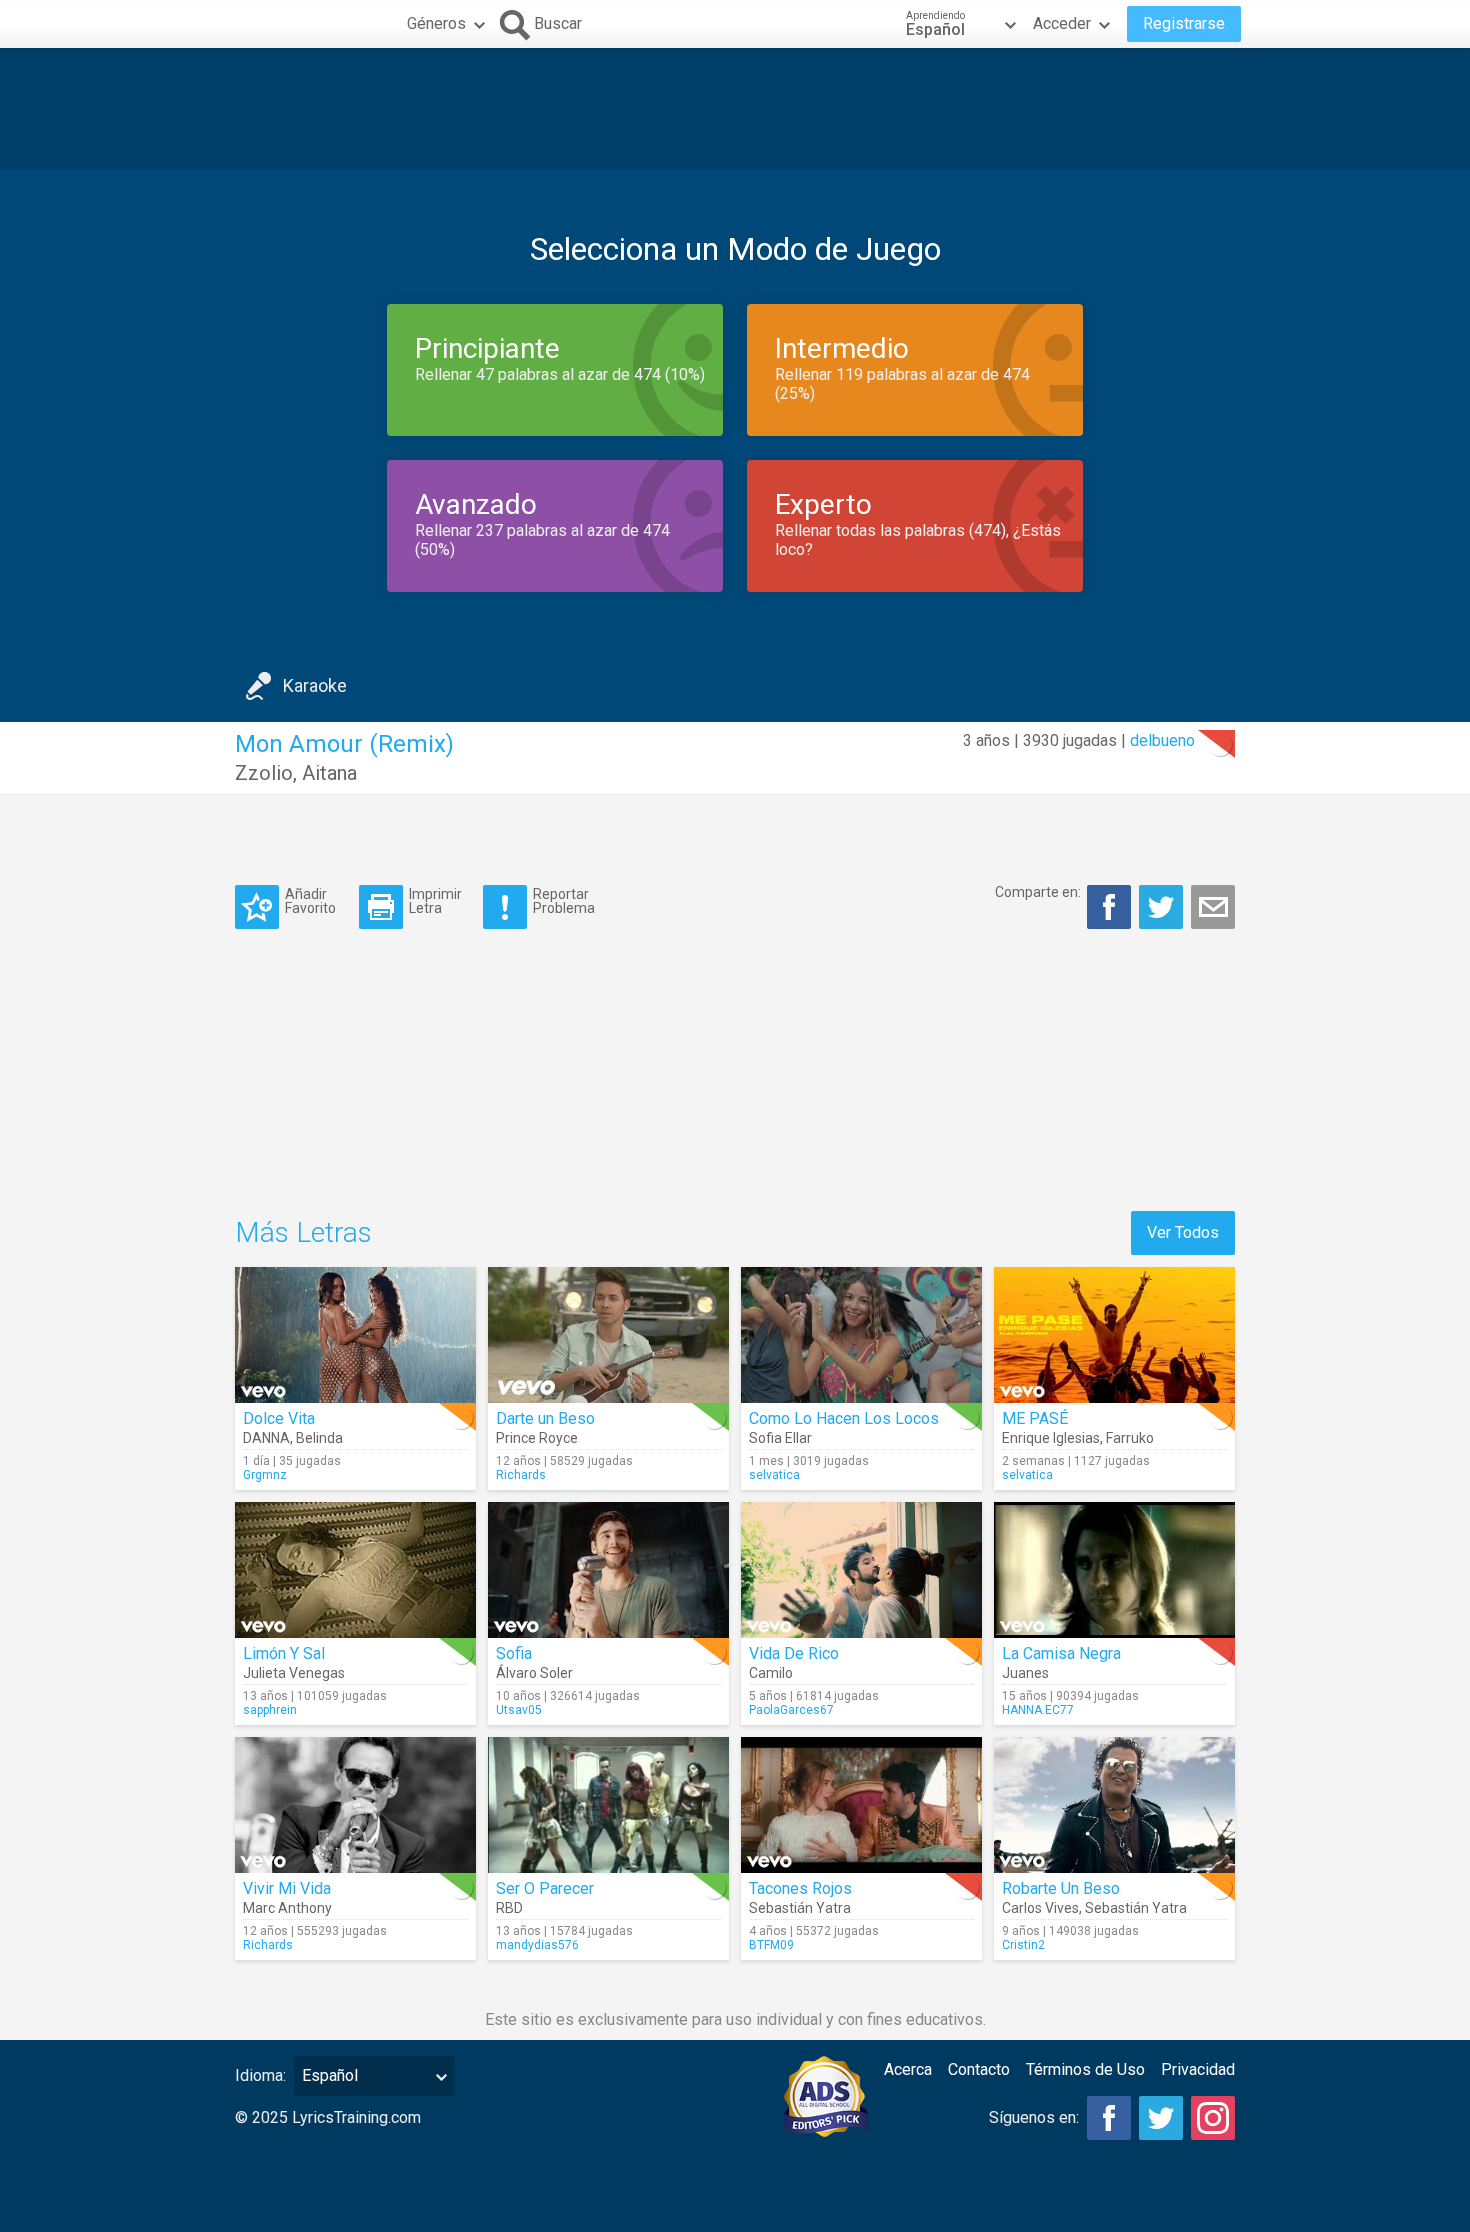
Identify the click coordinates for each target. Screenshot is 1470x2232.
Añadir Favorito (310, 900)
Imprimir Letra (435, 900)
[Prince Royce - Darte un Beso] (608, 1335)
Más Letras (303, 1232)
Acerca (908, 2069)
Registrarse (1184, 23)
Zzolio (264, 773)
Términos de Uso (1085, 2069)
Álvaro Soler (534, 1673)
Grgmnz (265, 1475)
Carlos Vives (1040, 1908)
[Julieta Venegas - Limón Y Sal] (355, 1570)
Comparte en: (1038, 892)
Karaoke (315, 685)
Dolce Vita (279, 1418)
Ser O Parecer (545, 1888)
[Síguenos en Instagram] (1213, 2118)
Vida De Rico (794, 1653)
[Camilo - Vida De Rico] (861, 1570)
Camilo (771, 1673)
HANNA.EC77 (1038, 1710)
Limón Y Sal (284, 1653)
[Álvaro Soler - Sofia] (608, 1570)
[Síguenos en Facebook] (1109, 2118)
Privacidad (1198, 2069)
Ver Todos (1183, 1232)
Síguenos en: (1034, 2117)
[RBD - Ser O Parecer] (608, 1805)
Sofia (514, 1653)
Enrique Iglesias (1051, 1438)
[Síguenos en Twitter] (1161, 2118)
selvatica (774, 1475)
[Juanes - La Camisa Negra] (1114, 1570)
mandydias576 (537, 1945)
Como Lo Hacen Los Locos (844, 1418)
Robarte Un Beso (1061, 1888)
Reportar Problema (564, 900)
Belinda (319, 1438)
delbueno (1162, 740)
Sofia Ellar (780, 1438)
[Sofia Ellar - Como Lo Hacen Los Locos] (861, 1335)
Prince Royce (537, 1438)
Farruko (1130, 1438)
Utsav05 (519, 1710)
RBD (509, 1908)
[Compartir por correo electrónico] (1213, 907)
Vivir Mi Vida (287, 1888)
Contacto (979, 2069)
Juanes (1025, 1673)
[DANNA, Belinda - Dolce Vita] (355, 1335)
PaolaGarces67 (791, 1710)
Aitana (329, 773)
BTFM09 (771, 1945)
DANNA (266, 1438)
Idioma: (260, 2075)
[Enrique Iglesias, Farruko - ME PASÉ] (1114, 1335)
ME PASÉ (1035, 1418)
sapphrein (270, 1710)
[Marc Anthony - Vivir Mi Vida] (355, 1805)
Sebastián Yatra (800, 1908)
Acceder (1062, 23)
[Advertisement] (735, 109)
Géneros (436, 23)
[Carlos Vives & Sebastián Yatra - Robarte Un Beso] (1114, 1805)
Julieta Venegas (294, 1673)
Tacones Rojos (800, 1888)
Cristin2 (1023, 1945)
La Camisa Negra (1061, 1653)
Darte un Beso (545, 1418)
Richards (521, 1475)
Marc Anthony (287, 1908)
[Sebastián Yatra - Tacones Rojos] (861, 1805)
